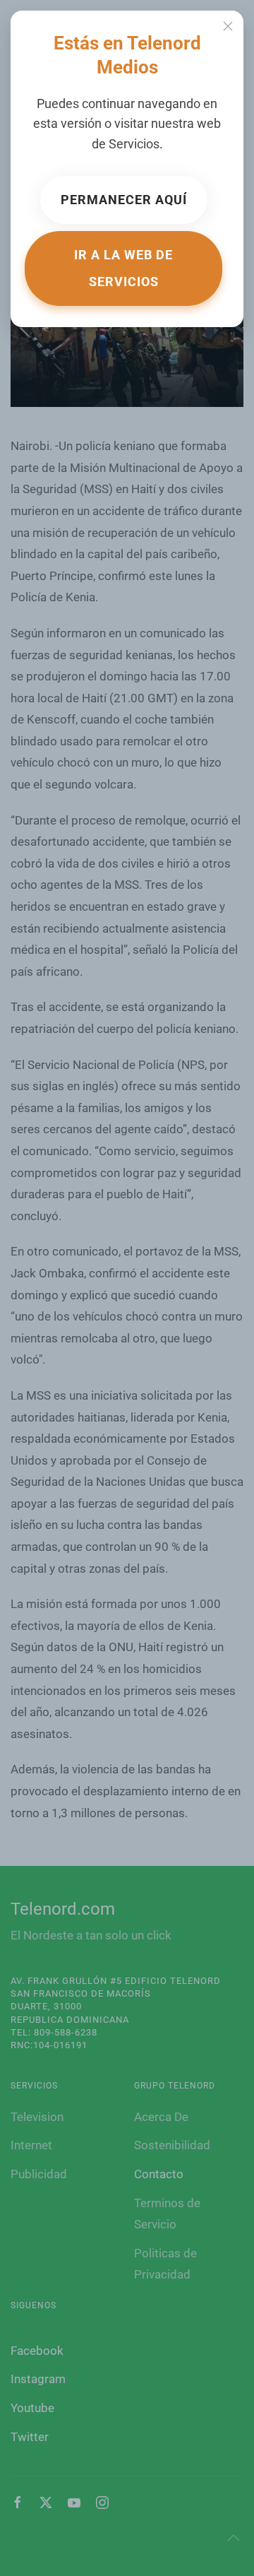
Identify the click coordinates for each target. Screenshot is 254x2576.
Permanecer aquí (124, 200)
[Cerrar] (228, 26)
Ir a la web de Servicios (123, 268)
